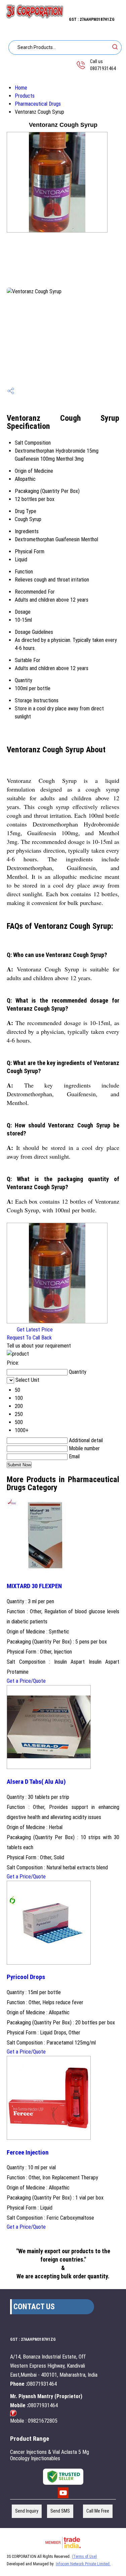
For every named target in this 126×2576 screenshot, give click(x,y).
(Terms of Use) (85, 2557)
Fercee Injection (28, 2153)
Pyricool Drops (26, 1977)
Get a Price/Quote (26, 1681)
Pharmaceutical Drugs (38, 104)
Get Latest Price (34, 1330)
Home (21, 88)
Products (25, 96)
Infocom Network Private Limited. (83, 2564)
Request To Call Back (29, 1338)
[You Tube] (63, 2497)
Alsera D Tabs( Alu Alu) (36, 1782)
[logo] (34, 17)
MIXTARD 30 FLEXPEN (34, 1586)
